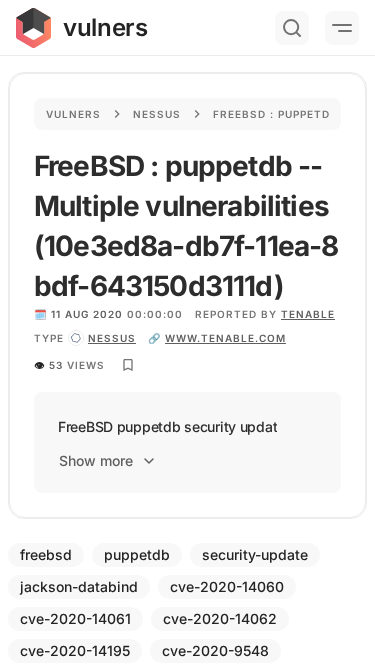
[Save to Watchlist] (128, 365)
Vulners (73, 114)
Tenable (308, 314)
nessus (112, 338)
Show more (96, 460)
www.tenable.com (225, 338)
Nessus (157, 114)
